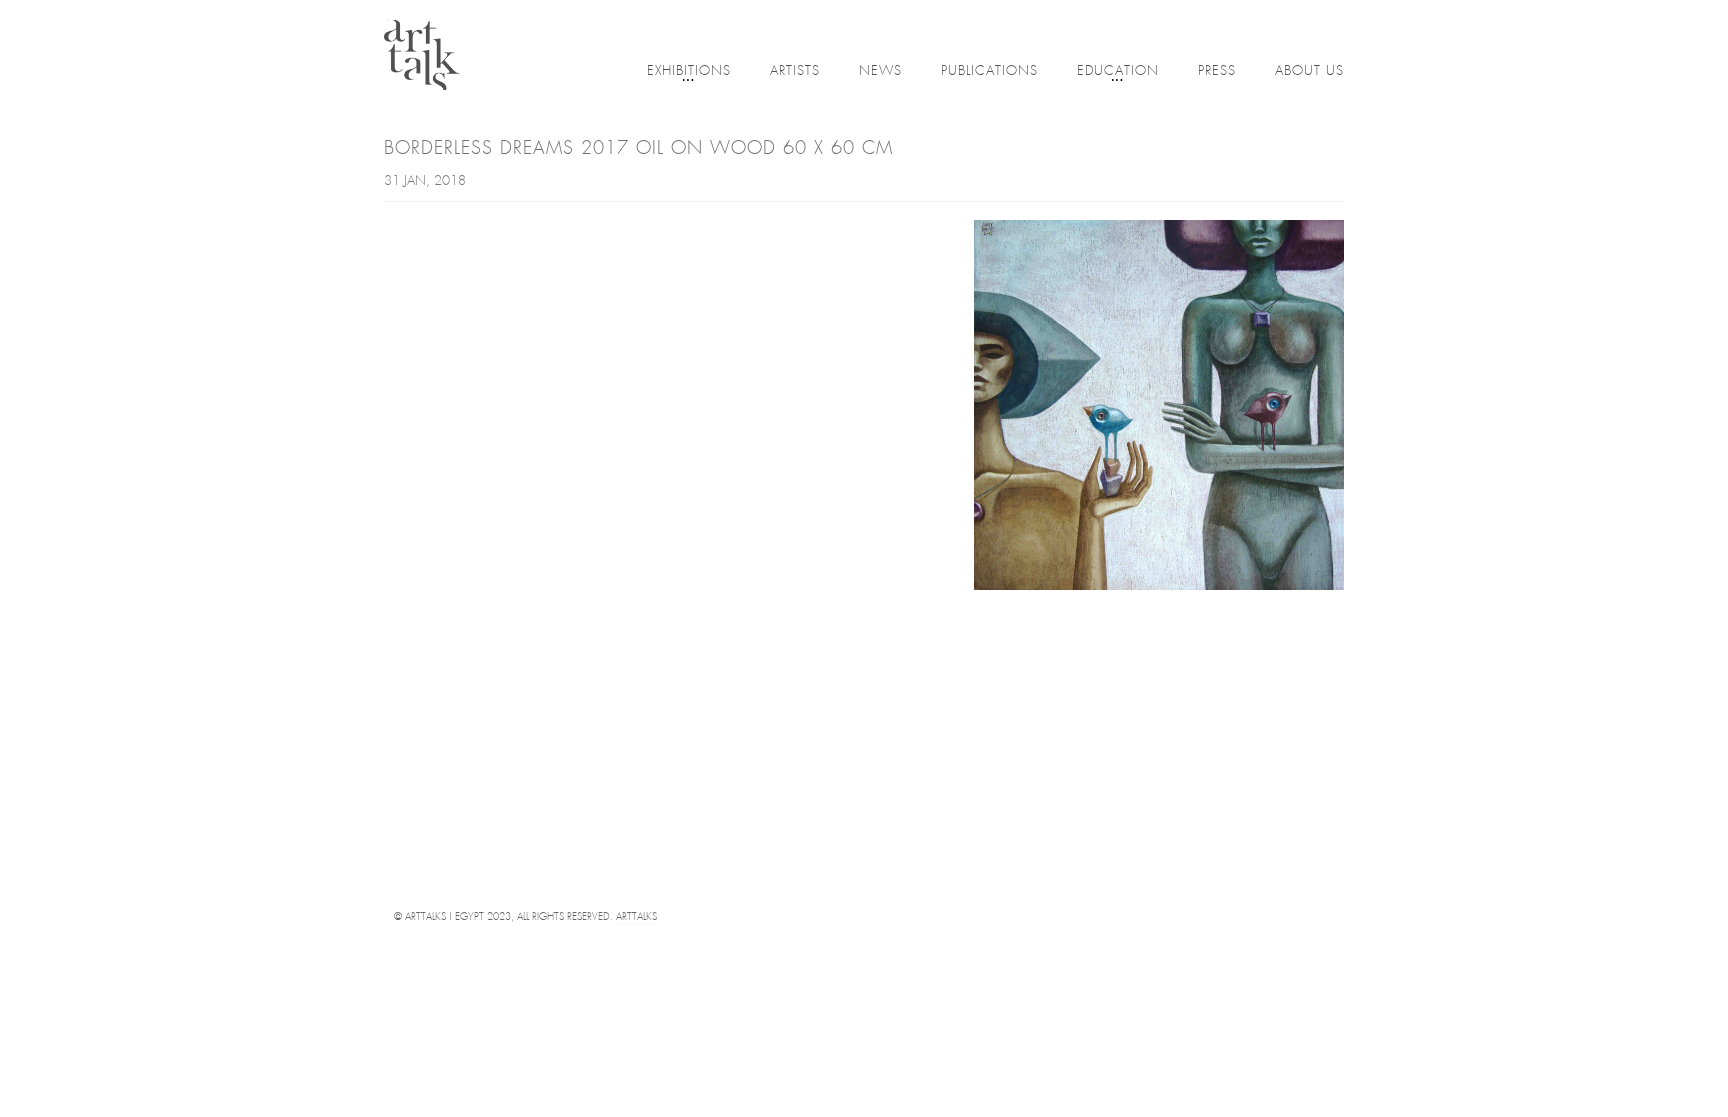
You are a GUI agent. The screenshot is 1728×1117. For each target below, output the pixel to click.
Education (1118, 71)
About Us (1309, 71)
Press (1217, 71)
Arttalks (636, 917)
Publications (989, 71)
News (880, 71)
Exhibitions (689, 71)
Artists (795, 71)
